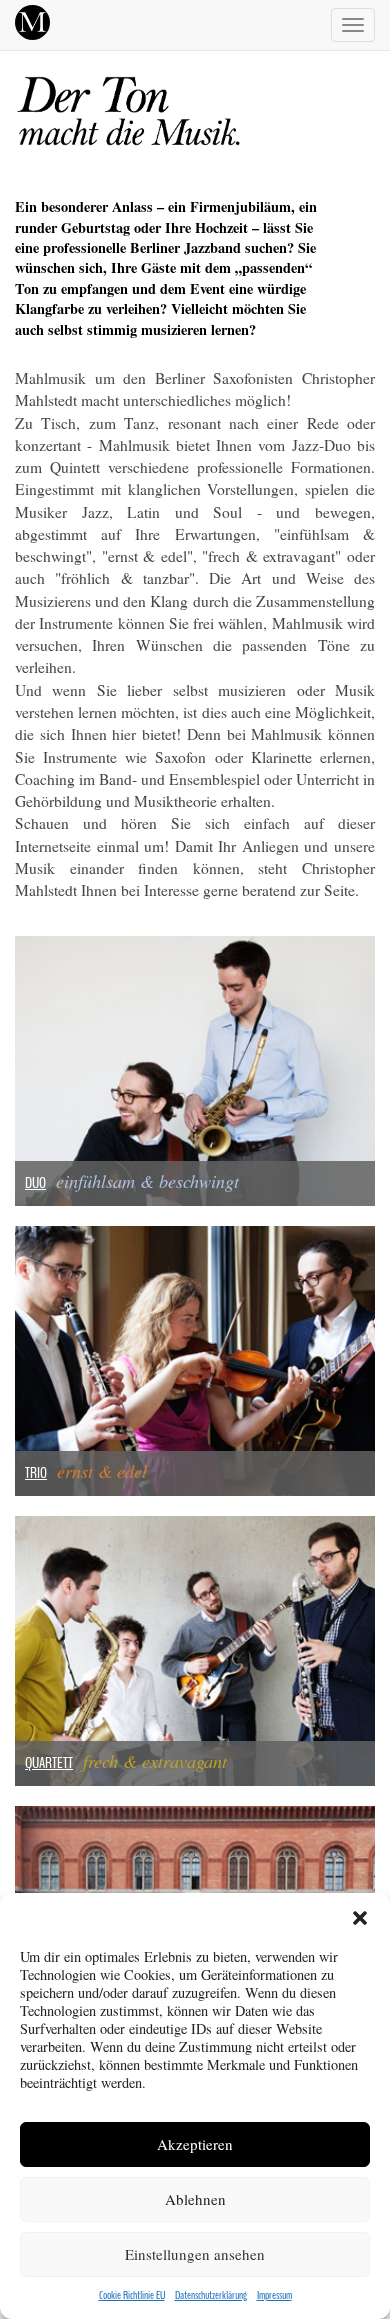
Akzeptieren (195, 2144)
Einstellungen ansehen (195, 2254)
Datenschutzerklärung (211, 2295)
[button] (360, 1918)
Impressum (274, 2295)
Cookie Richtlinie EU (132, 2295)
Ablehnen (195, 2199)
